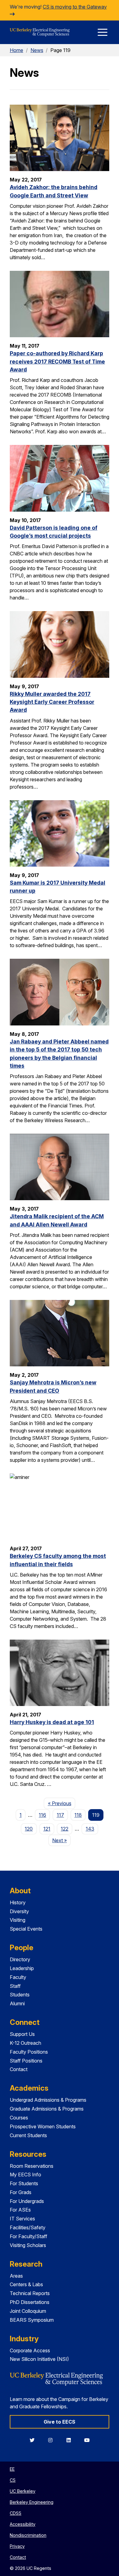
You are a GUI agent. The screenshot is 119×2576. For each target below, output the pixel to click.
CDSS (16, 2513)
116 (42, 1815)
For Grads (21, 2192)
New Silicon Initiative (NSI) (39, 2359)
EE (12, 2469)
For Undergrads (27, 2201)
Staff (15, 1986)
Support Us (22, 2034)
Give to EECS (60, 2422)
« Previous (61, 1803)
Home (16, 50)
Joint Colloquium (28, 2311)
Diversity (19, 1911)
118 (78, 1815)
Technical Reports (30, 2293)
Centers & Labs (26, 2284)
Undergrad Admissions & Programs (48, 2100)
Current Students (28, 2135)
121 (47, 1829)
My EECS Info (25, 2175)
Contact (19, 2069)
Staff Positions (26, 2061)
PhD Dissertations (30, 2302)
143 (90, 1829)
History (18, 1902)
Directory (20, 1959)
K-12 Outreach (25, 2043)
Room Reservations (32, 2166)
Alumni (17, 2003)
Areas (16, 2276)
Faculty (18, 1977)
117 (60, 1815)
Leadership (22, 1968)
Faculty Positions (29, 2052)
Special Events (26, 1929)
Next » (61, 1840)
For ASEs (20, 2210)
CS (13, 2480)
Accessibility (23, 2524)
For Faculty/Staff (29, 2236)
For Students (24, 2183)
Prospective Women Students (43, 2126)
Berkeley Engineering (32, 2502)
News (37, 50)
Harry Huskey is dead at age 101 (52, 1722)
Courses (19, 2118)
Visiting (18, 1920)
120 (29, 1829)
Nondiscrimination (28, 2535)
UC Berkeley (23, 2491)
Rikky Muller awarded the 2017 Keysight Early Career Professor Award (52, 702)
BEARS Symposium (32, 2320)
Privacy (17, 2546)
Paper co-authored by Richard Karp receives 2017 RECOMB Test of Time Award (57, 361)
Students (20, 1995)
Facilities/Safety (28, 2227)
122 (65, 1829)
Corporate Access (30, 2350)
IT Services (22, 2219)
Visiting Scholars (28, 2245)
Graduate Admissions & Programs (47, 2109)
